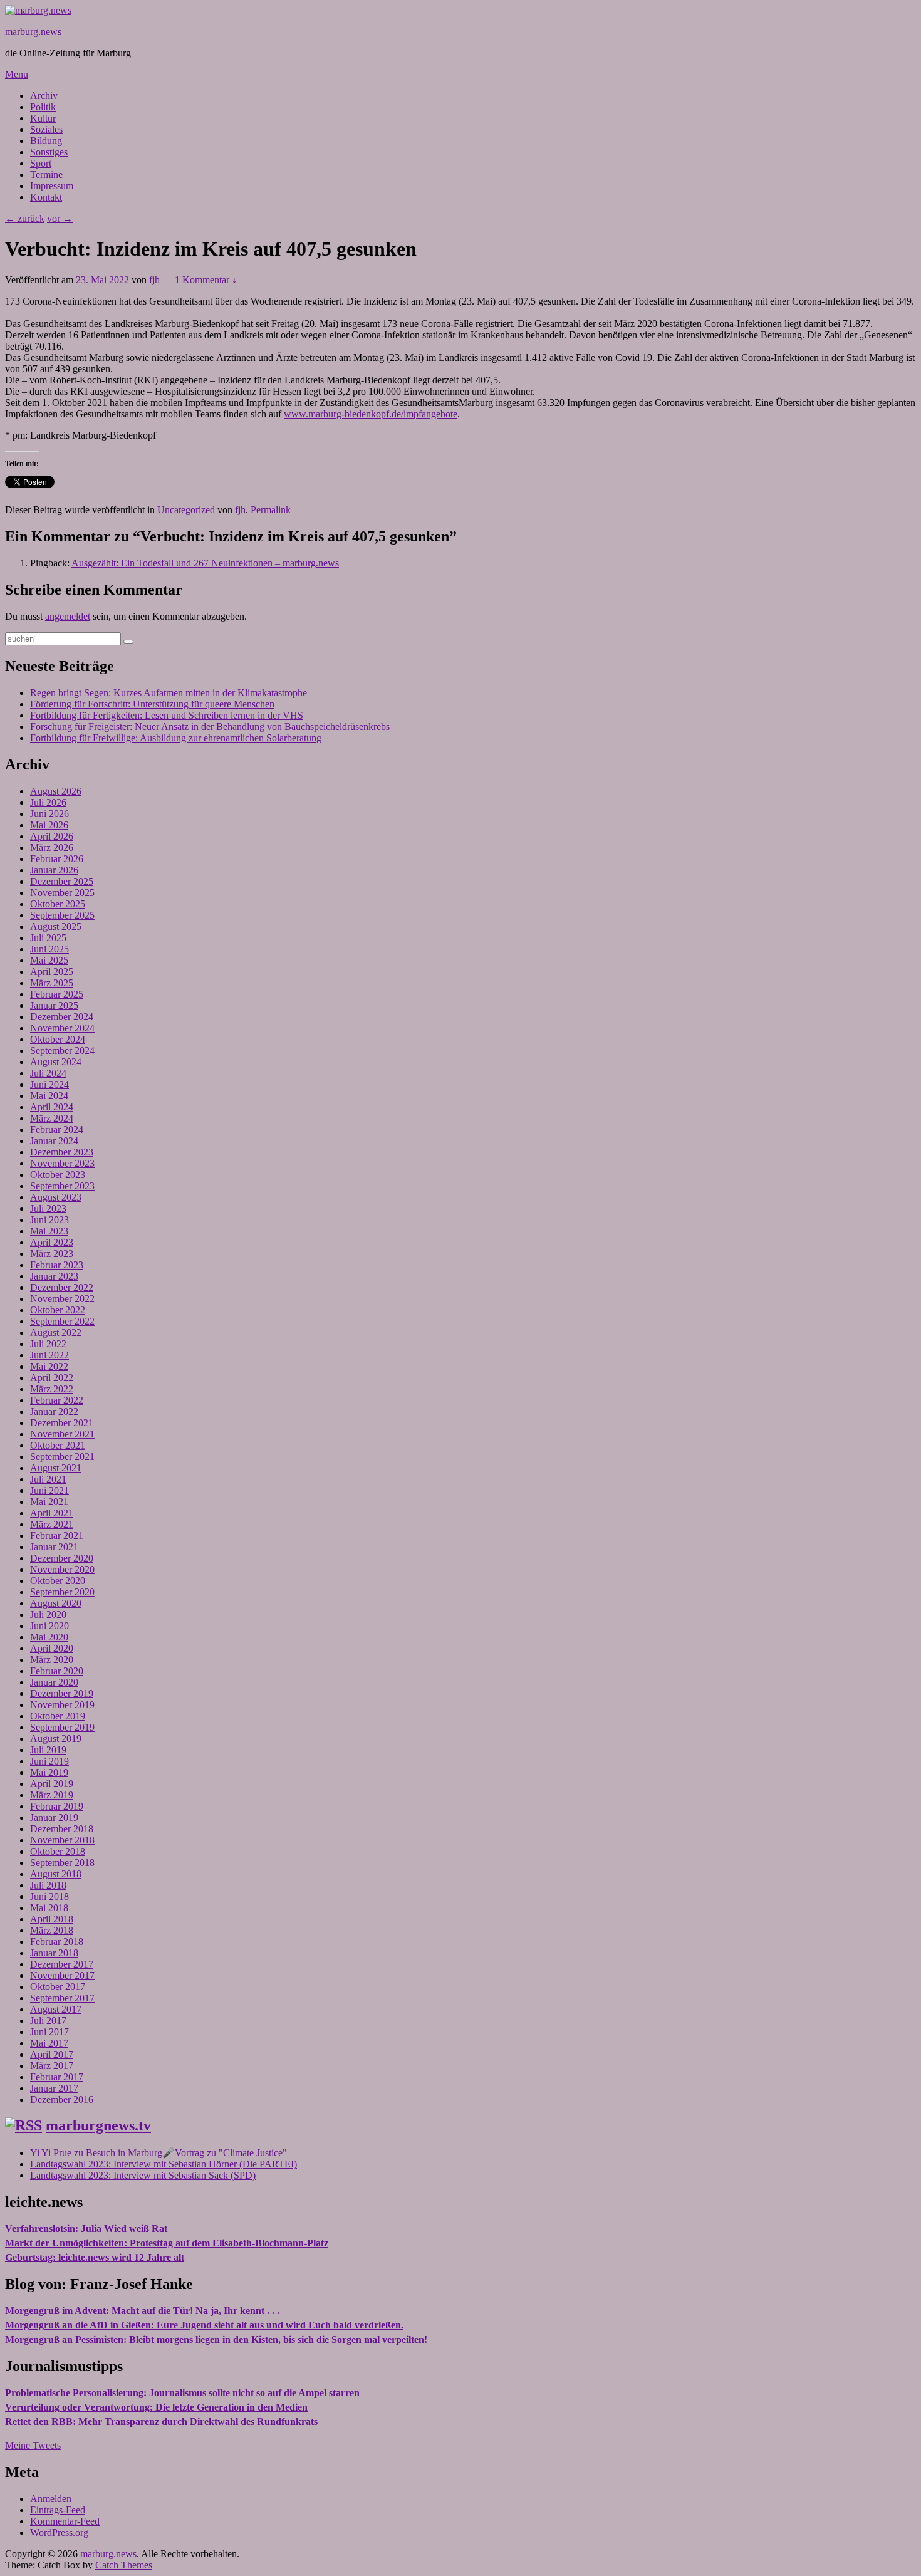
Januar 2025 (54, 1005)
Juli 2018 (48, 1885)
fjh (154, 280)
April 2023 (52, 1242)
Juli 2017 (48, 2021)
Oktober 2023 (58, 1175)
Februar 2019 (57, 1806)
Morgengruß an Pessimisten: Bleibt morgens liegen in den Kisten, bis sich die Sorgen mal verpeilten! (216, 2339)
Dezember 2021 (62, 1423)
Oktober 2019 (58, 1716)
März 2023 (52, 1254)
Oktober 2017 (58, 1987)
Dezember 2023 (62, 1152)
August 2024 (56, 1062)
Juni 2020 (49, 1626)
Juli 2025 (48, 938)
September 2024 (62, 1051)
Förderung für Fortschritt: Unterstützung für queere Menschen (152, 704)
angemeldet (68, 616)
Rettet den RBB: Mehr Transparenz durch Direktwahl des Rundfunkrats (161, 2422)
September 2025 (62, 915)
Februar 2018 (57, 1942)
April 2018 (52, 1919)
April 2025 (52, 972)
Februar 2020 (57, 1671)
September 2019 (62, 1727)
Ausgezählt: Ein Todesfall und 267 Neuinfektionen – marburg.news (205, 563)
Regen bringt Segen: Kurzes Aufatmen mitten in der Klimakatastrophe (169, 693)
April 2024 (52, 1107)
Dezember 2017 (62, 1964)
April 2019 (52, 1784)
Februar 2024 (57, 1129)
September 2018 (62, 1863)
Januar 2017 (54, 2088)
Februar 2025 (57, 994)
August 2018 (56, 1874)
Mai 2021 (49, 1502)
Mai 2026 (49, 825)
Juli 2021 (48, 1479)
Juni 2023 (49, 1220)
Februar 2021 (57, 1536)
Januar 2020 (54, 1682)
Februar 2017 (57, 2077)
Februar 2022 (57, 1400)
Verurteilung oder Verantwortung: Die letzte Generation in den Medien (156, 2407)
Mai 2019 (49, 1772)
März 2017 (52, 2066)
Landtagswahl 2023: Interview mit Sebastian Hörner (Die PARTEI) (164, 2164)
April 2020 (52, 1648)
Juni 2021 (49, 1490)
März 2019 (52, 1795)
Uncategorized (186, 510)
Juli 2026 (48, 802)
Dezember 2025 (62, 881)
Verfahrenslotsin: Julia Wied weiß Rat (86, 2229)
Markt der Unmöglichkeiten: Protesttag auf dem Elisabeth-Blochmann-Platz (167, 2243)
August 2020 (56, 1603)
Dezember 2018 (62, 1829)
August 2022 (56, 1332)
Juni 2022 (49, 1355)
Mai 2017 (49, 2043)
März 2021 (52, 1524)
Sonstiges (49, 152)
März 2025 (52, 983)
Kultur (43, 118)
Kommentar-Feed (65, 2521)
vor (60, 218)
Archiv (44, 96)
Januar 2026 (54, 870)
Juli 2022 (48, 1344)
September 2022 (62, 1321)
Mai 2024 (49, 1096)
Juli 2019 (48, 1750)
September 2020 (62, 1592)
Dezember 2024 (62, 1017)
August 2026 (56, 791)
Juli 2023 (48, 1208)
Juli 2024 (48, 1073)
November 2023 (62, 1163)
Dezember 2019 (62, 1693)
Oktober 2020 (58, 1581)
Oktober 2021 (58, 1445)
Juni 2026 (49, 814)
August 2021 (56, 1468)
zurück (25, 218)
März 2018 (52, 1930)
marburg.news (33, 32)
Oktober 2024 (58, 1039)
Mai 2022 (49, 1366)
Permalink (271, 510)
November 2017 (62, 1975)
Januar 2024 (54, 1141)
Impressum (52, 186)
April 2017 (52, 2054)
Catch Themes (124, 2565)
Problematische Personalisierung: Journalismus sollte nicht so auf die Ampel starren (182, 2393)
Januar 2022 (54, 1411)
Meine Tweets (33, 2445)
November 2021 (62, 1434)
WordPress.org (59, 2532)
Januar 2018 (54, 1953)
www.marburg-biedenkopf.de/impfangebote (371, 414)
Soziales (46, 129)
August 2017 (56, 2009)
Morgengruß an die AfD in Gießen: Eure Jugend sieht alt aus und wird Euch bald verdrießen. (204, 2325)
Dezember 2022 (62, 1287)
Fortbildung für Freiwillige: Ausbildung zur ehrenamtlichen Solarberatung (176, 738)
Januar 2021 (54, 1547)
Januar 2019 (54, 1817)
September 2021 (62, 1457)
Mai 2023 (49, 1231)
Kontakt (46, 197)
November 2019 (62, 1705)
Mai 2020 (49, 1637)
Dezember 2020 (62, 1558)
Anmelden (51, 2499)
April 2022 (52, 1378)
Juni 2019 (49, 1761)
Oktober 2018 (58, 1851)
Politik (43, 107)
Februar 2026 (57, 859)
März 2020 (52, 1660)
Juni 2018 (49, 1896)
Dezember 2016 (62, 2099)
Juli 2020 (48, 1614)
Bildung (46, 141)
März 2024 (52, 1118)
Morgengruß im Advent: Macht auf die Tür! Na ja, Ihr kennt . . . (142, 2311)
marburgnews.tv (98, 2125)
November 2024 (62, 1028)
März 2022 (52, 1389)
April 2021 (52, 1513)
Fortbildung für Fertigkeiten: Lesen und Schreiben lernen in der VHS (167, 715)
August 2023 (56, 1197)
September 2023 (62, 1186)
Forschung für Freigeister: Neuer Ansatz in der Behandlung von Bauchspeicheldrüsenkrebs (210, 727)
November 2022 (62, 1299)
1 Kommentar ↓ (206, 280)
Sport (41, 163)
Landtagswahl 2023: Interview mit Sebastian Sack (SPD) (143, 2175)
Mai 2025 (49, 960)
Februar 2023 (57, 1265)
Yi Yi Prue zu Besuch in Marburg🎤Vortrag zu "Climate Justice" (159, 2153)
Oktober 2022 (58, 1310)
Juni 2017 (49, 2032)
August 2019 (56, 1739)
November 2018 (62, 1840)
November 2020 (62, 1569)
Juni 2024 (49, 1084)
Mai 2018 (49, 1908)
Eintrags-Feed (58, 2510)
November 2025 (62, 893)
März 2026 (52, 847)
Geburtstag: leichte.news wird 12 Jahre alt (95, 2257)
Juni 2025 (49, 949)
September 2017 (62, 1998)
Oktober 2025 (58, 904)
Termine (46, 175)
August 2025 (56, 926)
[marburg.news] (38, 10)
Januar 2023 (54, 1276)
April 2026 (52, 836)
